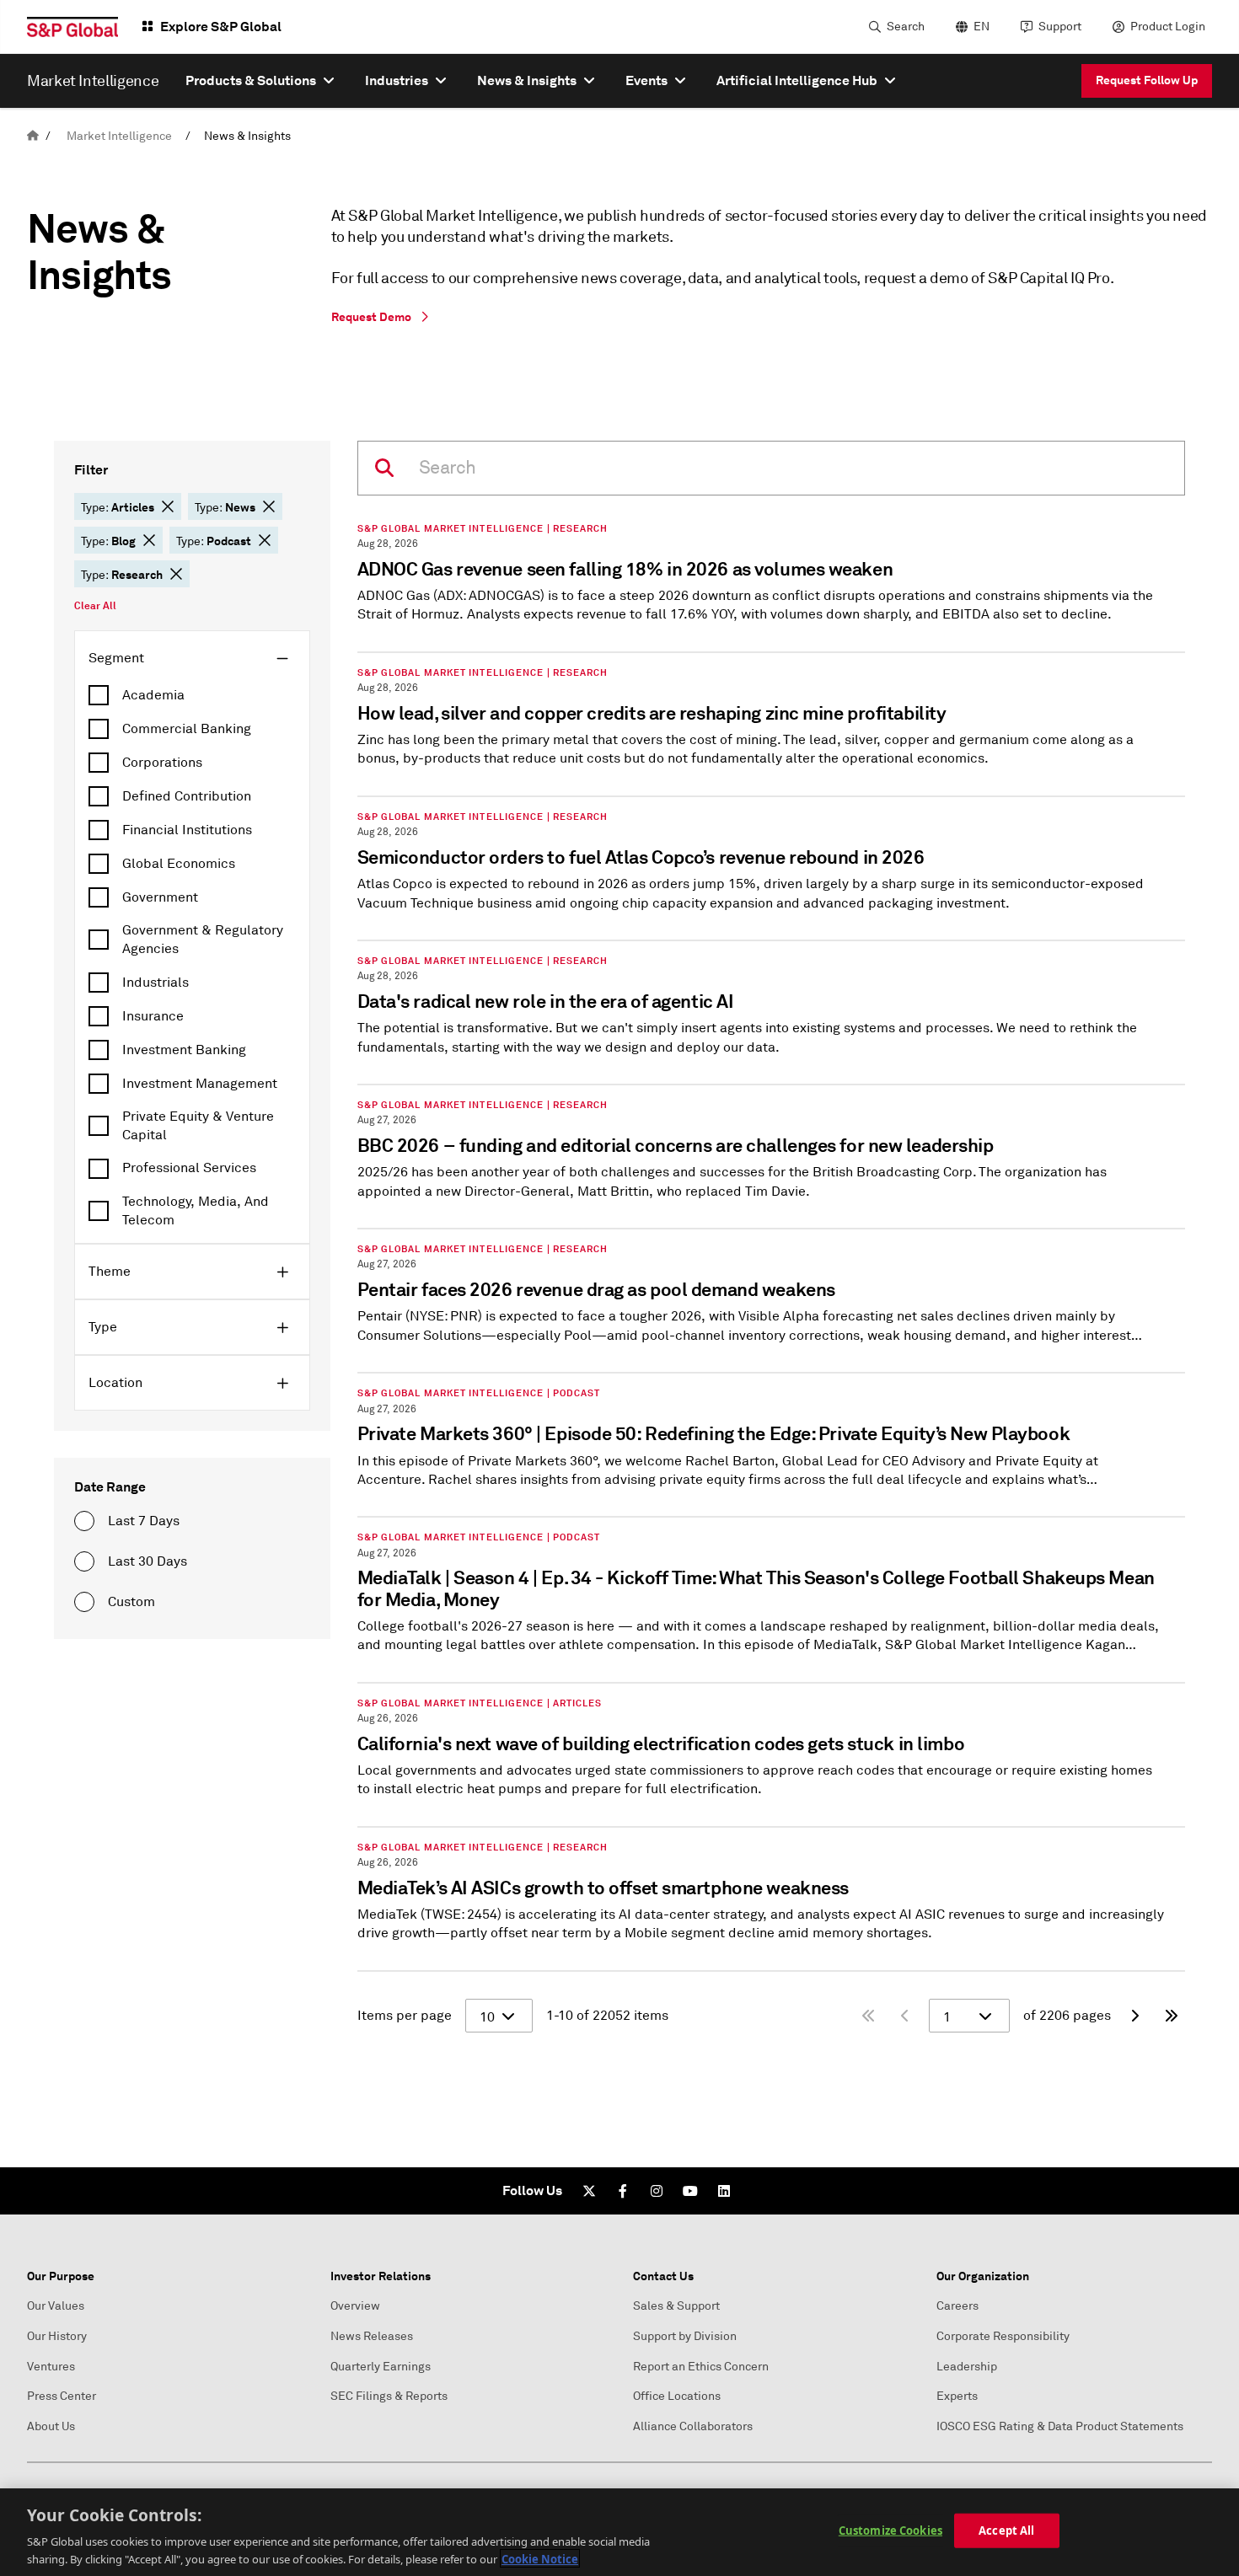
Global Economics (179, 864)
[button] (168, 506)
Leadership (967, 2367)
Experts (957, 2396)
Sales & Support (676, 2306)
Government (160, 897)
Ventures (51, 2367)
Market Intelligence (119, 136)
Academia (153, 695)
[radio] (84, 1521)
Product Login (1168, 27)
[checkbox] (192, 695)
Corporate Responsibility (1003, 2336)
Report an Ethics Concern (701, 2367)
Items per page (405, 2016)
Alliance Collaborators (693, 2426)
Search (906, 27)
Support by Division (685, 2336)
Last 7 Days (144, 1521)
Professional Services (189, 1168)
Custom (131, 1602)
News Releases (372, 2336)
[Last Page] (1172, 2016)
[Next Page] (1134, 2016)
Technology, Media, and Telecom (196, 1211)
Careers (957, 2306)
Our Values (56, 2306)
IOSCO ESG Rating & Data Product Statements (1060, 2426)
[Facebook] (623, 2191)
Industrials (156, 983)
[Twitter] (589, 2191)
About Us (51, 2426)
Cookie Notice (540, 2558)
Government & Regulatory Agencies (203, 940)
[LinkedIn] (724, 2191)
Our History (57, 2336)
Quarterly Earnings (381, 2367)
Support (1060, 27)
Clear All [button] (95, 606)
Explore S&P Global (221, 27)
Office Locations (677, 2396)
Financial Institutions (187, 830)
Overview (355, 2306)
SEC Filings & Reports (389, 2396)
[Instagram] (657, 2191)
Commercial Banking (187, 729)
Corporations (162, 763)
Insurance (153, 1016)
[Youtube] (690, 2191)
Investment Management (200, 1084)
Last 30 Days (147, 1561)
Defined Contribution (187, 796)
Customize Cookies (890, 2530)
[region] (619, 2532)
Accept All (1006, 2530)
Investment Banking (184, 1050)
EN (982, 27)
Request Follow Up (1147, 80)
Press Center (62, 2396)
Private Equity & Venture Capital (198, 1126)
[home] (33, 136)
